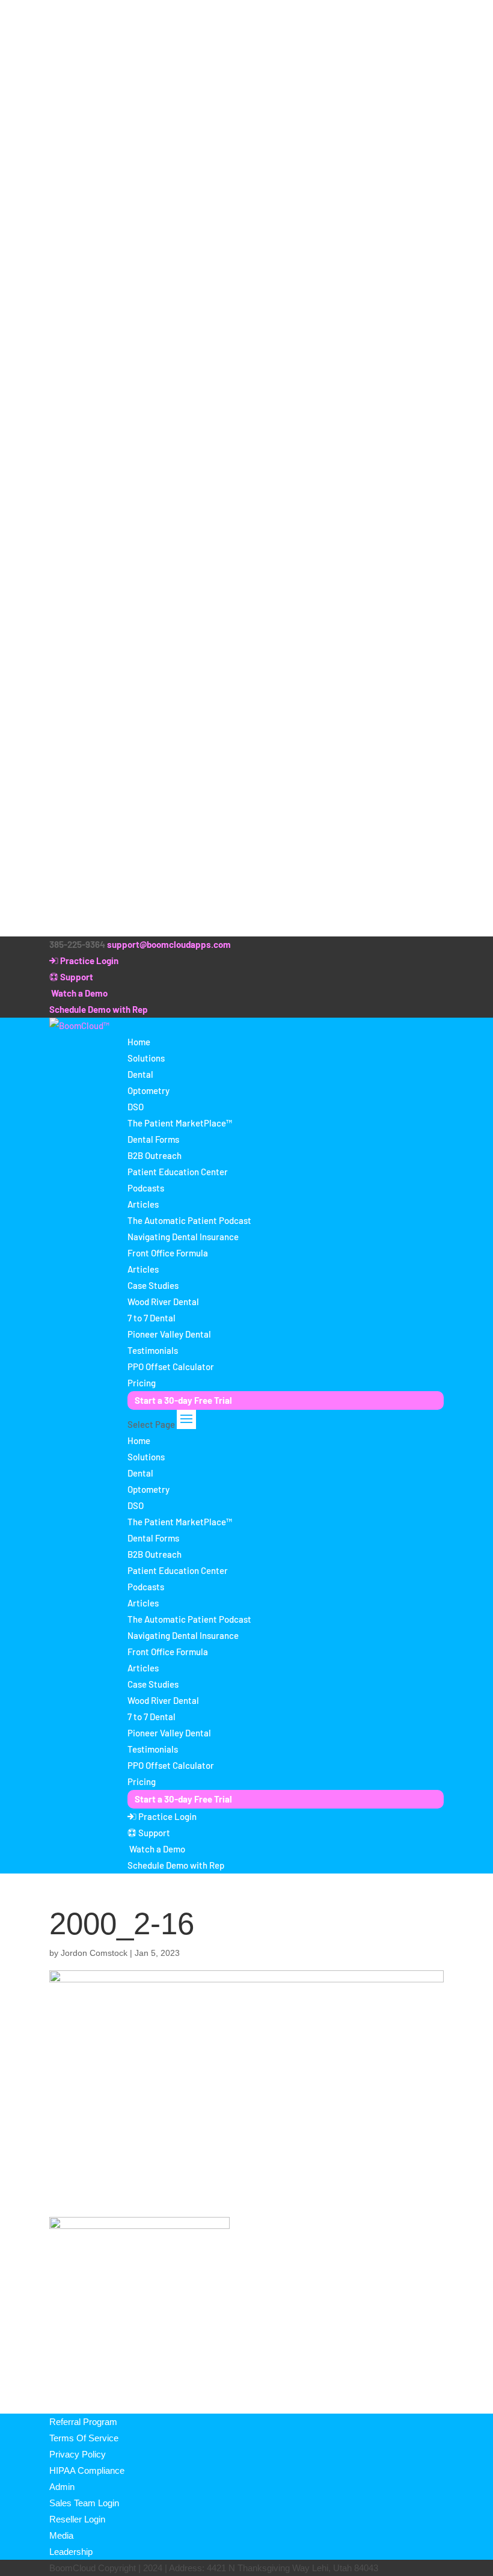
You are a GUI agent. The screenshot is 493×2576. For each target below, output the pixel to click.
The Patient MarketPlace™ (180, 1123)
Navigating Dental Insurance (183, 1237)
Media (61, 2535)
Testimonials (153, 1350)
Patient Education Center (178, 1172)
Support (76, 977)
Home (139, 1042)
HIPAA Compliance (87, 2470)
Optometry (149, 1090)
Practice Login (88, 961)
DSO (136, 1107)
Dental (140, 1074)
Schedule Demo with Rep (99, 1009)
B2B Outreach (155, 1155)
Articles (143, 1204)
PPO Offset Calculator (171, 1366)
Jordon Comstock (94, 1953)
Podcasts (146, 1188)
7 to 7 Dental (152, 1318)
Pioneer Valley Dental (169, 1334)
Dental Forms (153, 1139)
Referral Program (83, 2422)
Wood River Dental (163, 1302)
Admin (62, 2487)
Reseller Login (77, 2519)
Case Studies (153, 1285)
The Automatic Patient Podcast (189, 1220)
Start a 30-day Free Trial (183, 1400)
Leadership (71, 2552)
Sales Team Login (84, 2503)
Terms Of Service (84, 2438)
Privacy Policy (78, 2454)
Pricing (142, 1383)
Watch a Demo (78, 993)
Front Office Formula (168, 1253)
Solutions (146, 1058)
